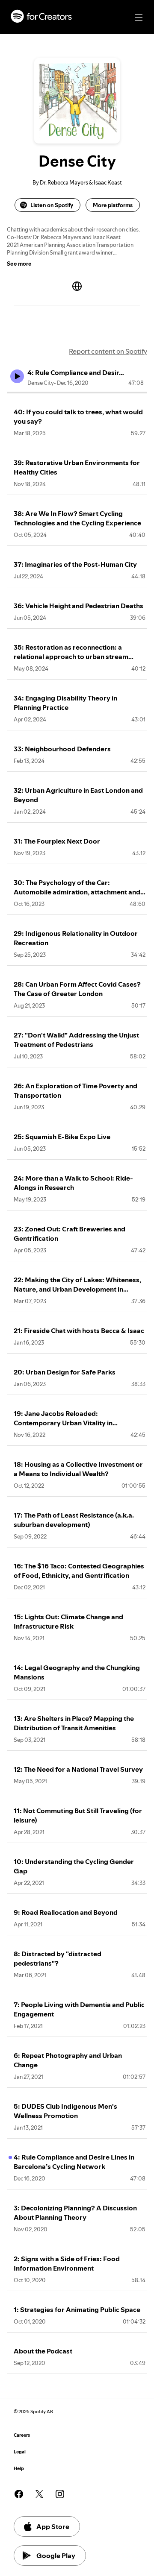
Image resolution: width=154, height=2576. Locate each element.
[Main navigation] (139, 18)
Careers (22, 2435)
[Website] (77, 286)
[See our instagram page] (60, 2494)
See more (19, 264)
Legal (20, 2452)
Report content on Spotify (108, 351)
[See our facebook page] (19, 2494)
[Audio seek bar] (77, 393)
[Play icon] (17, 376)
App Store (53, 2526)
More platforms (113, 205)
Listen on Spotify (52, 205)
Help (19, 2469)
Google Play (56, 2555)
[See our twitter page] (39, 2494)
